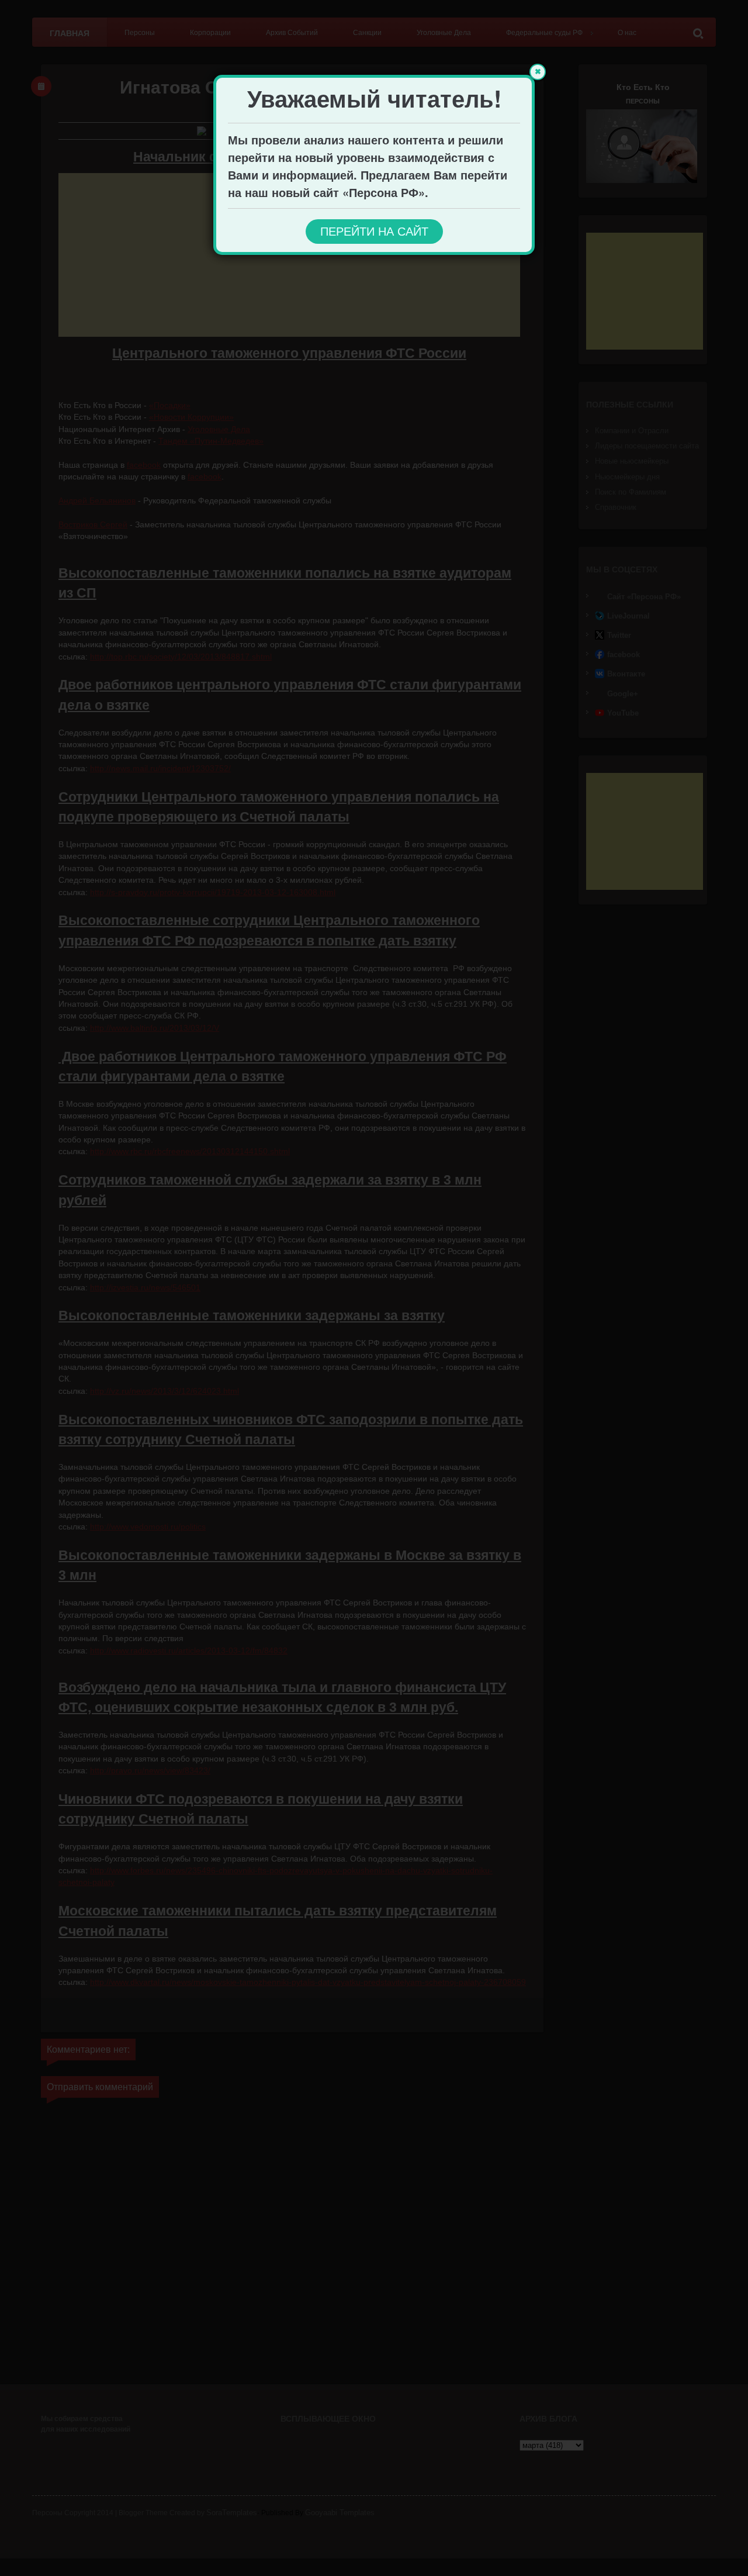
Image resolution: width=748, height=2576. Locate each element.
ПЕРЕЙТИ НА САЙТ (374, 232)
